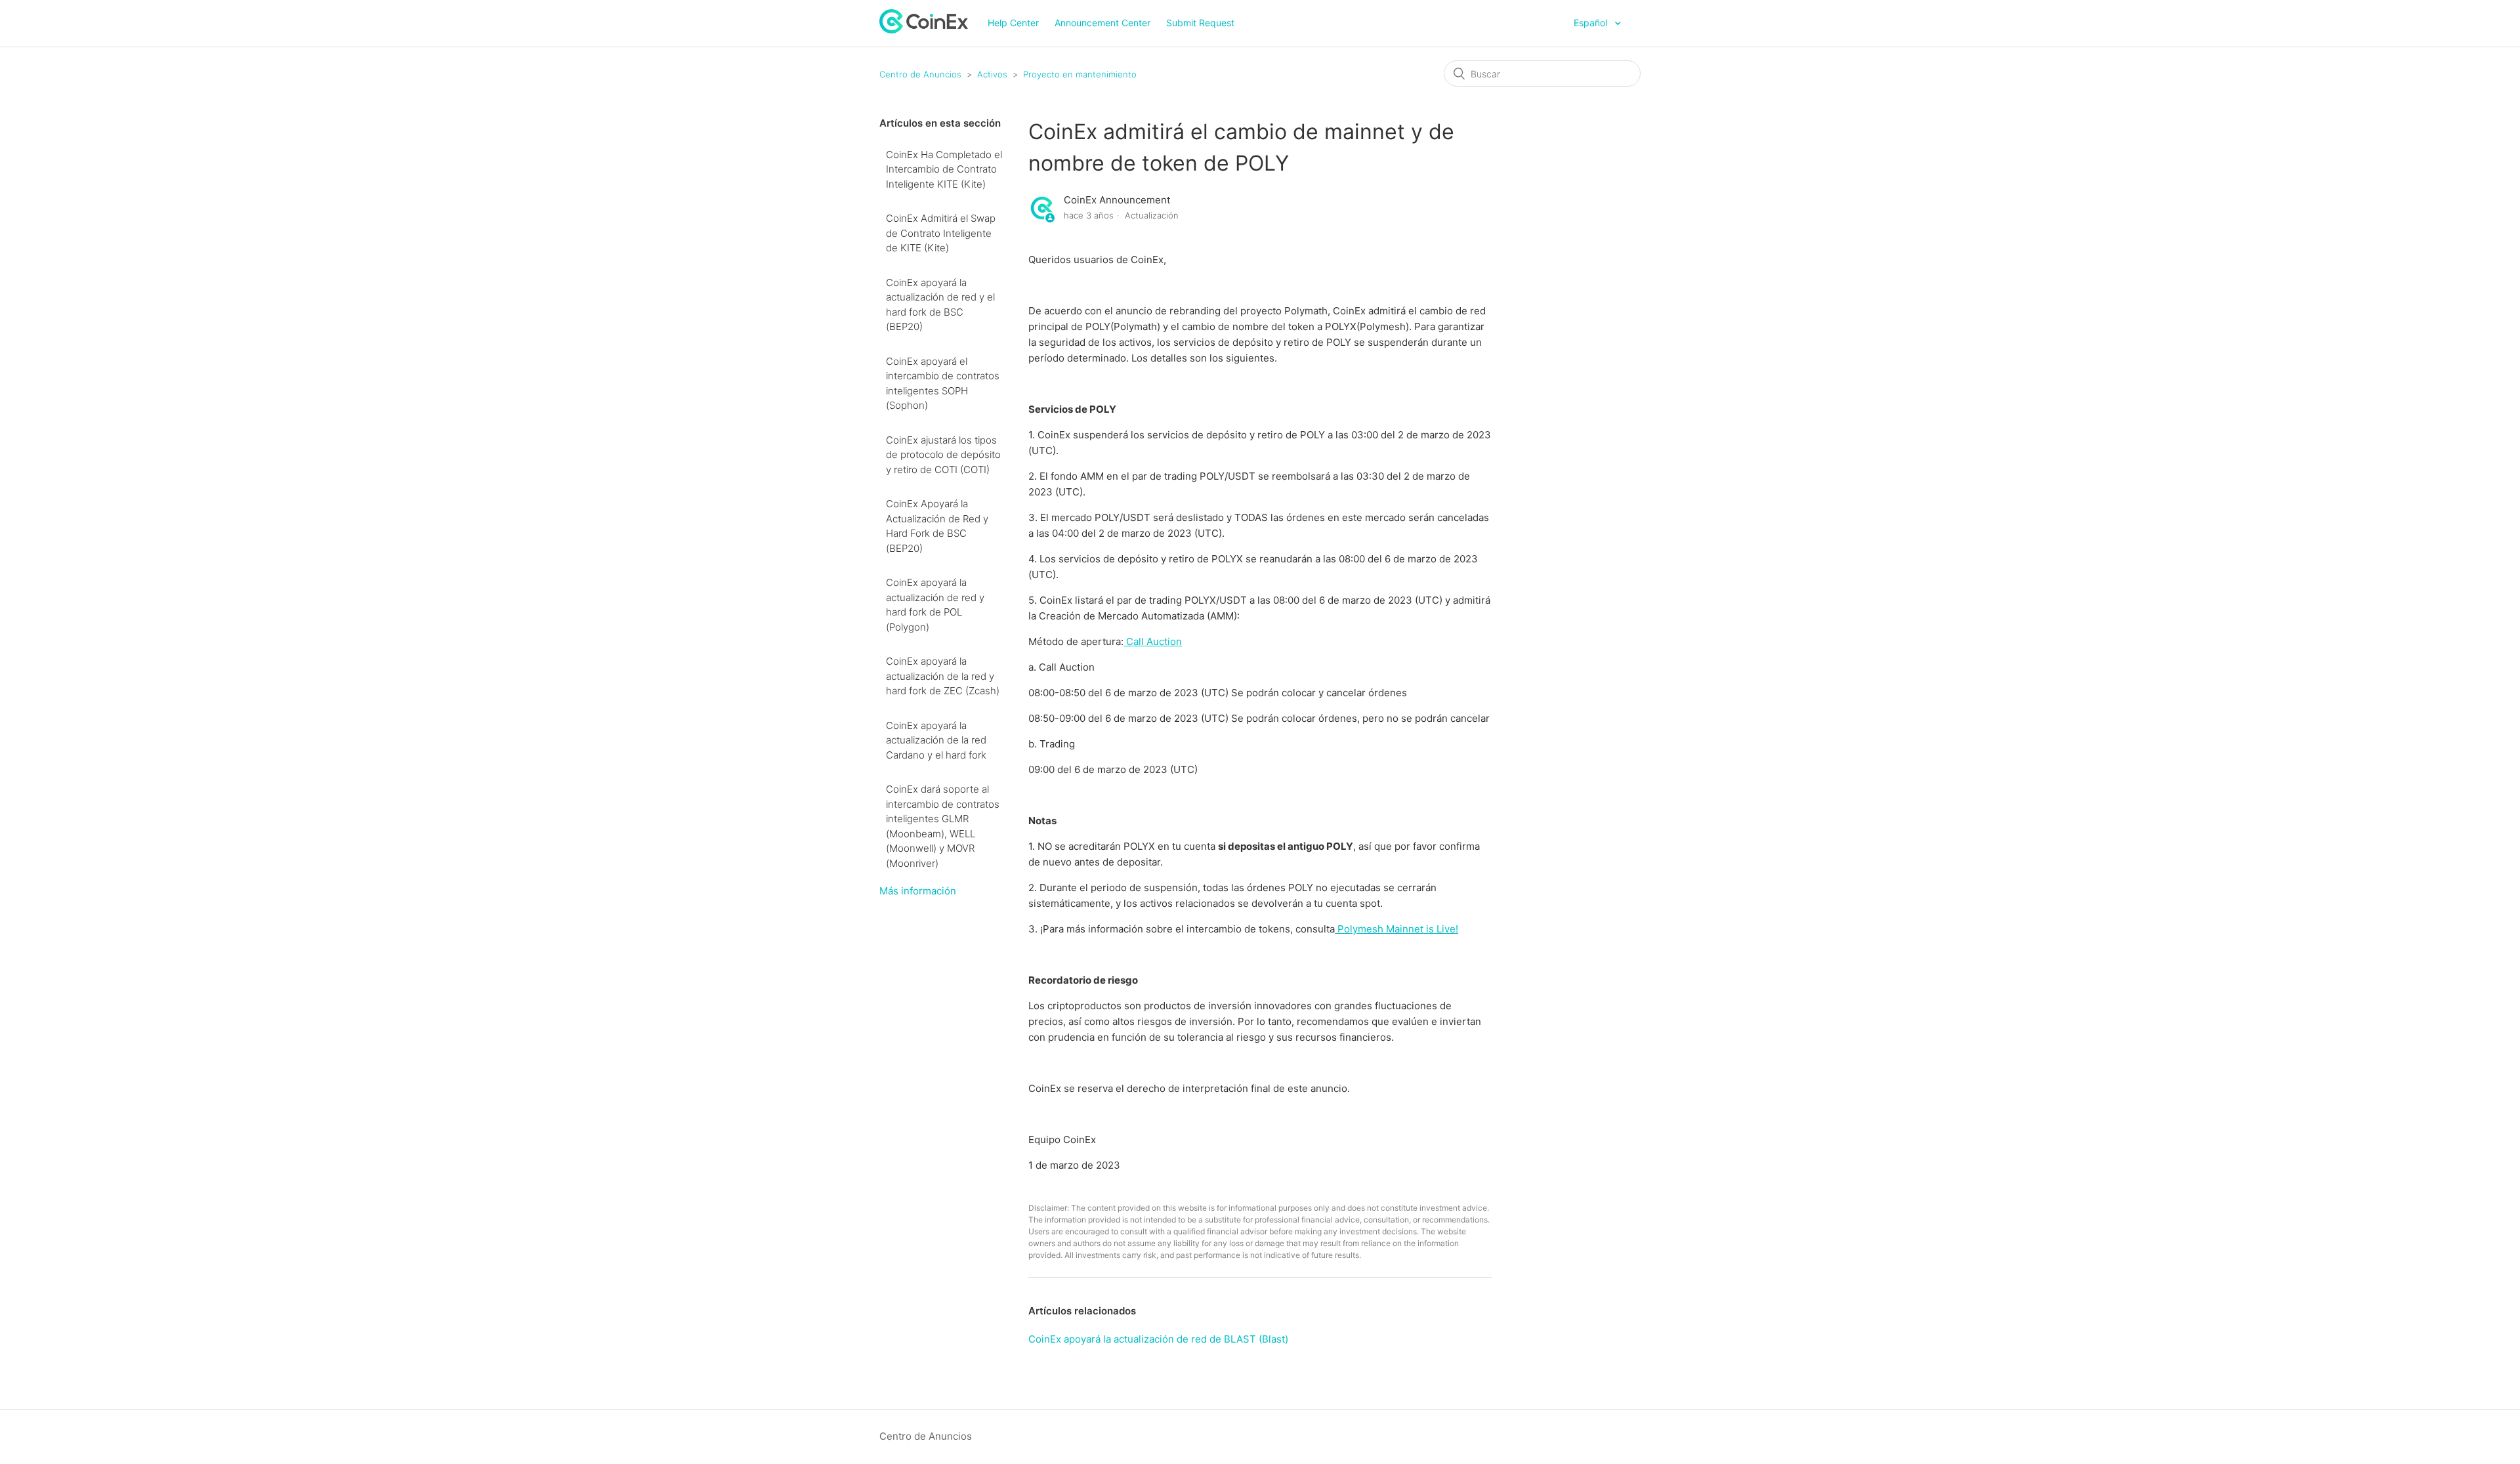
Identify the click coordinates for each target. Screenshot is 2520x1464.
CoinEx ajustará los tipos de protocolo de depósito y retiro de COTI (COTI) (943, 455)
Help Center (1013, 23)
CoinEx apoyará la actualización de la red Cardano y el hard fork (936, 740)
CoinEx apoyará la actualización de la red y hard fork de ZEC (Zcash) (943, 676)
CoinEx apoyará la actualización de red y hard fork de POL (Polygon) (935, 605)
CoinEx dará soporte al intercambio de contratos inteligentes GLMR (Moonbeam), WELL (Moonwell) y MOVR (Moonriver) (943, 826)
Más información (918, 891)
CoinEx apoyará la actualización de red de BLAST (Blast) (1158, 1339)
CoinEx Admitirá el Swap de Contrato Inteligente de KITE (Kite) (941, 233)
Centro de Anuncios (920, 74)
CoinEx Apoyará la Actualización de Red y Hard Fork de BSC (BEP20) (937, 526)
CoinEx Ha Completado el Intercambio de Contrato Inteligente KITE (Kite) (944, 169)
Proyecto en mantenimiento (1080, 74)
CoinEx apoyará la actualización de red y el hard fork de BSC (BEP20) (940, 305)
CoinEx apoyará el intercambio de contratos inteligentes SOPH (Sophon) (943, 384)
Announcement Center (1102, 23)
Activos (992, 74)
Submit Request (1200, 23)
